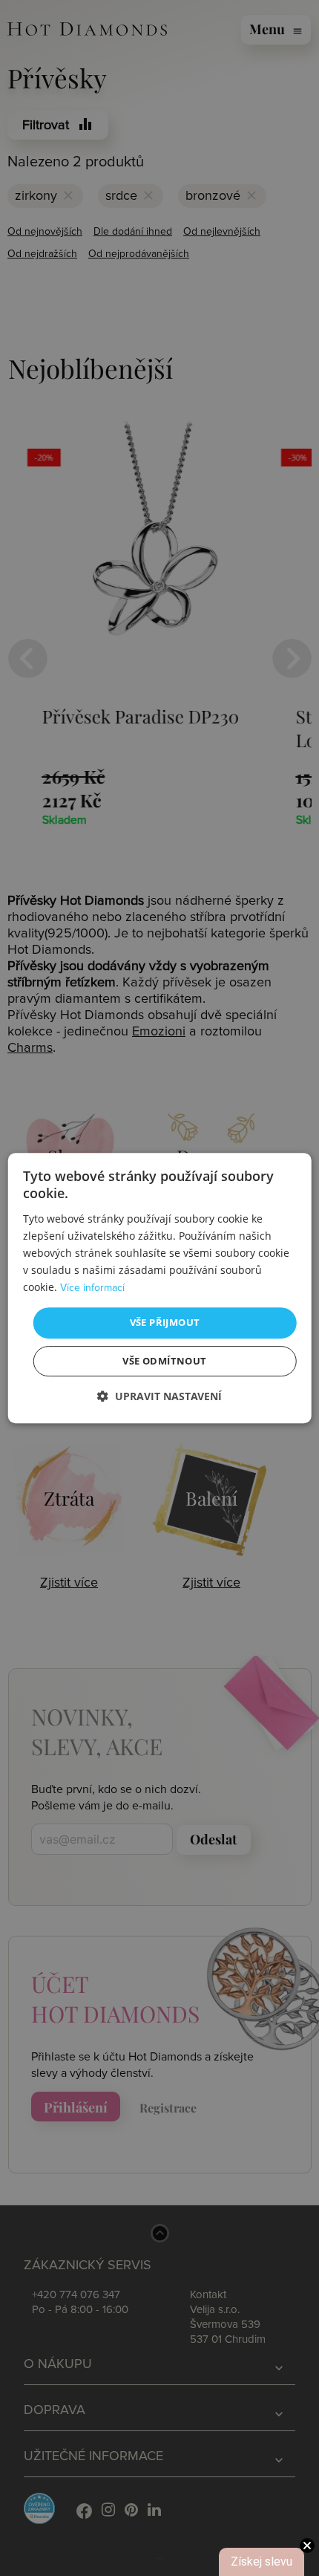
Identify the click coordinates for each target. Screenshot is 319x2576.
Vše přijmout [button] (165, 1322)
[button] (159, 1396)
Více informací (92, 1288)
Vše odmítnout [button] (164, 1361)
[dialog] (160, 1288)
